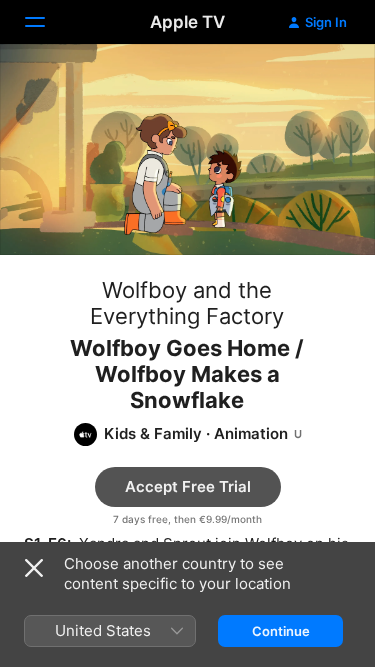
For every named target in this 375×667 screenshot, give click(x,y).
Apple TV (187, 22)
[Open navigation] (47, 22)
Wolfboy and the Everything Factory (187, 303)
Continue (281, 631)
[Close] (34, 568)
